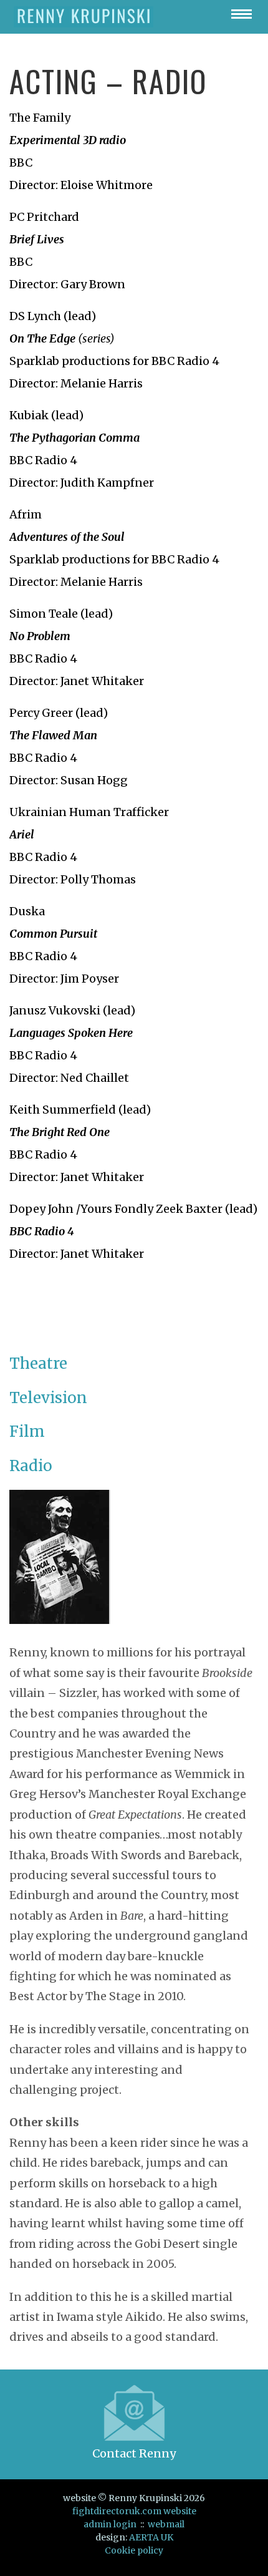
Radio (31, 1466)
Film (27, 1431)
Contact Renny (134, 2453)
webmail (166, 2524)
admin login (110, 2524)
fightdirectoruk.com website (134, 2511)
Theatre (38, 1363)
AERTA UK (151, 2537)
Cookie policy (134, 2550)
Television (48, 1398)
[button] (242, 14)
